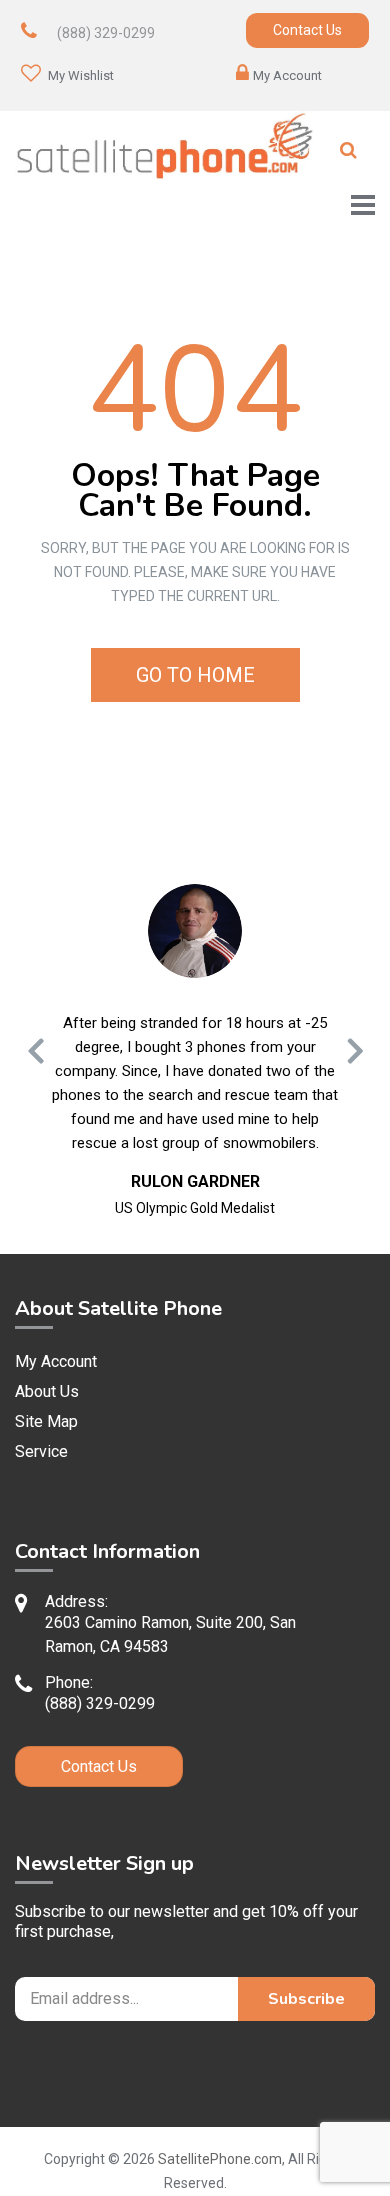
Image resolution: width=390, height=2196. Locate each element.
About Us (47, 1391)
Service (41, 1451)
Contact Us (307, 30)
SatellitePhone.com (220, 2159)
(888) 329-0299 (106, 33)
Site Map (46, 1421)
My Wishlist (79, 75)
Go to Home (195, 675)
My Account (287, 75)
